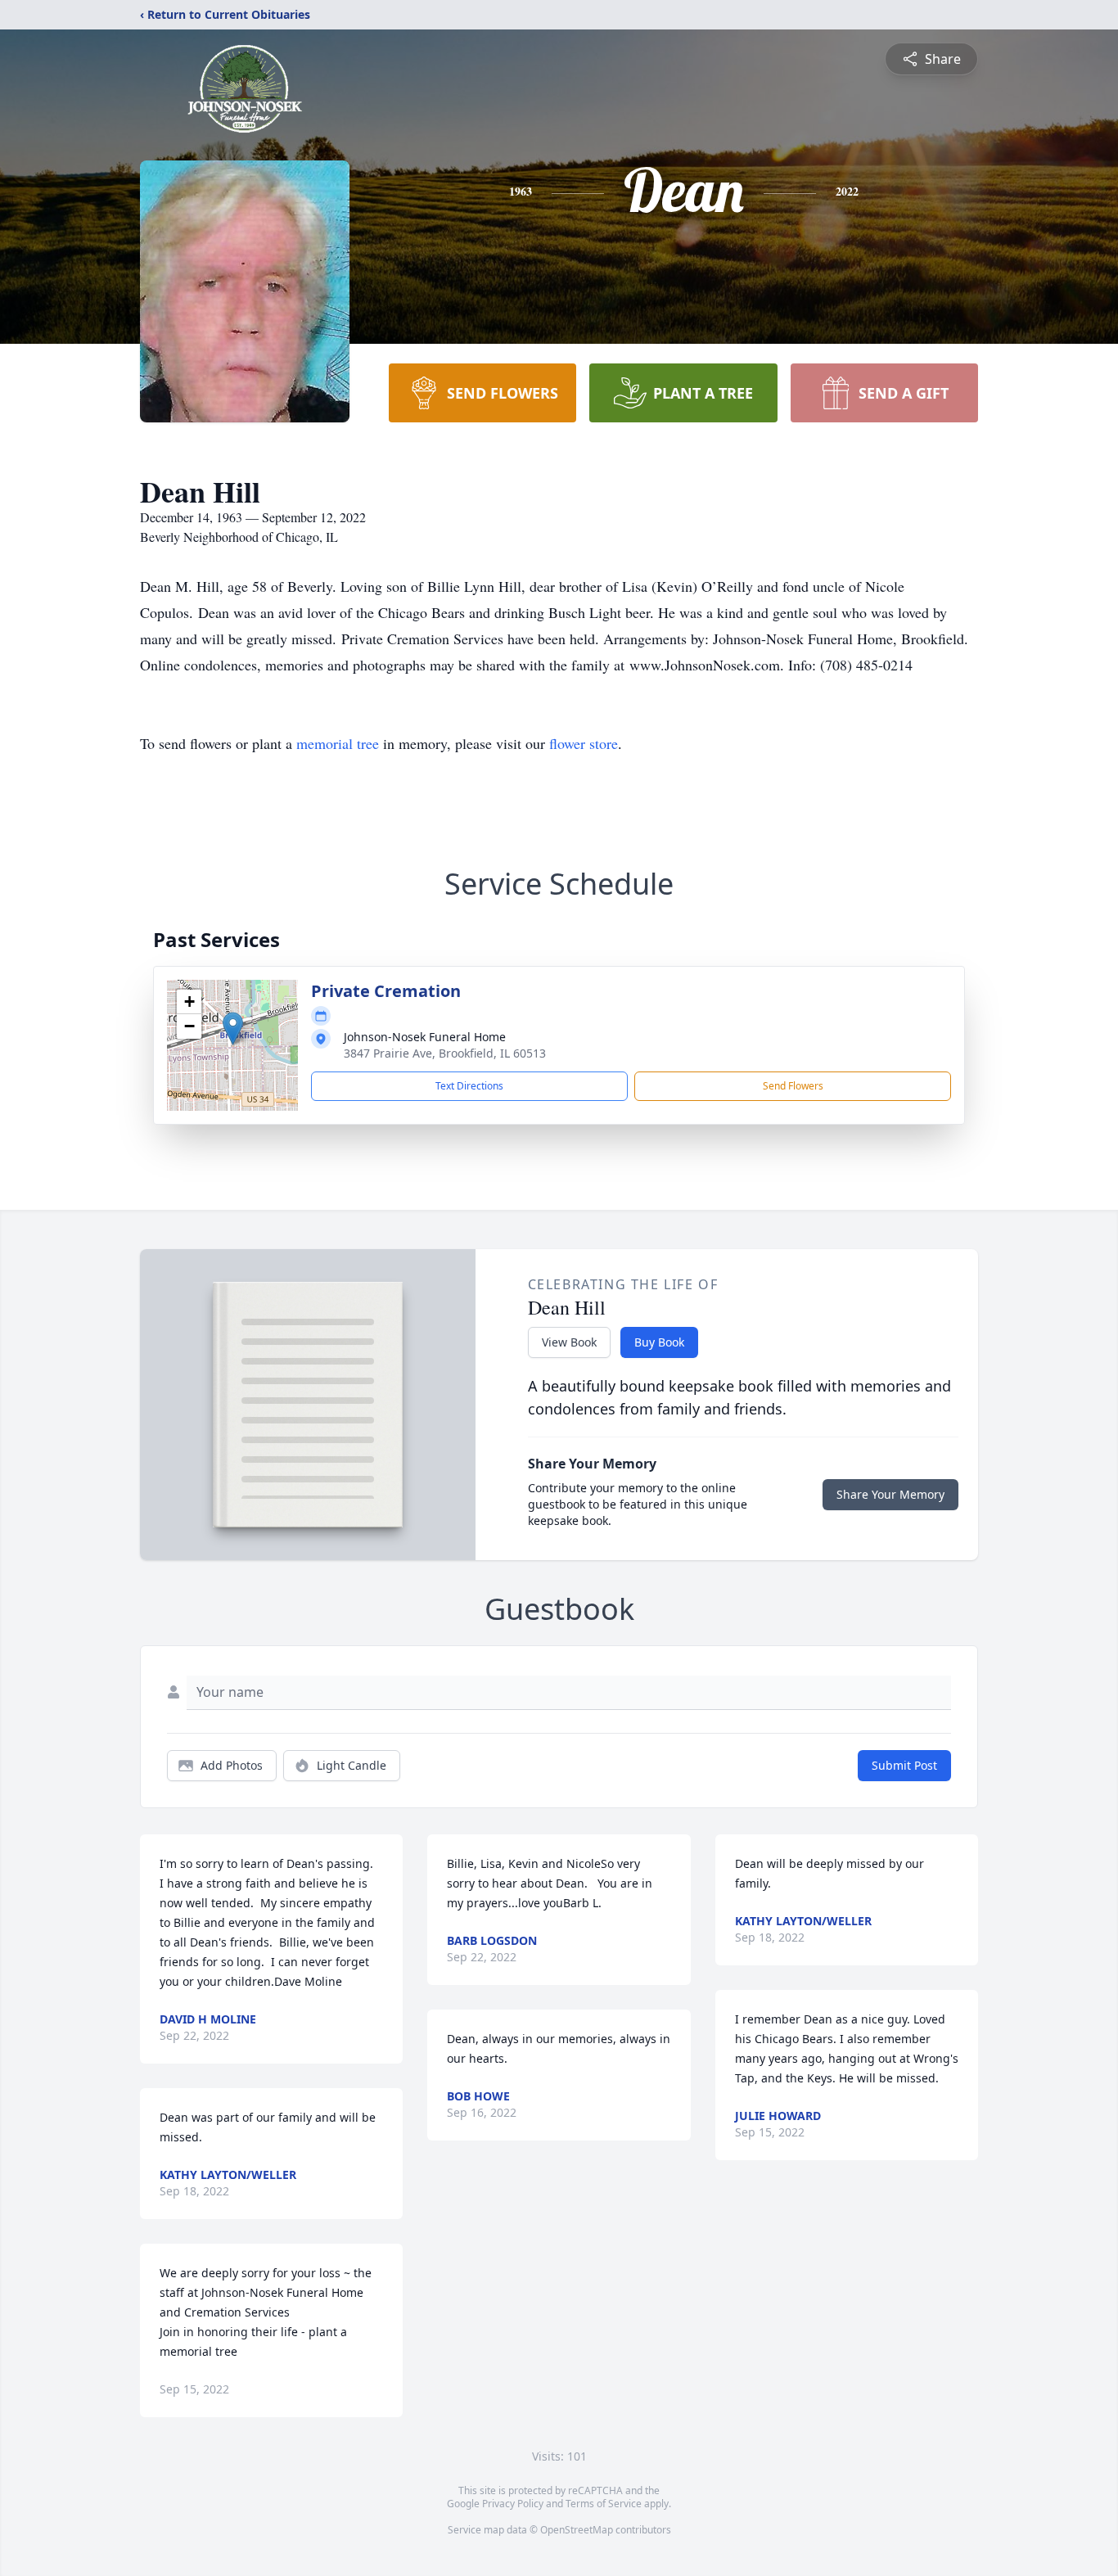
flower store (584, 743)
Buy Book (659, 1342)
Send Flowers (793, 1086)
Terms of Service (604, 2504)
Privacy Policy (513, 2504)
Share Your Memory (890, 1494)
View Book (569, 1342)
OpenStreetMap (577, 2530)
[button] (233, 1029)
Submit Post (904, 1765)
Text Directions (469, 1086)
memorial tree (338, 743)
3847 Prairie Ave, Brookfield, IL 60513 (445, 1053)
